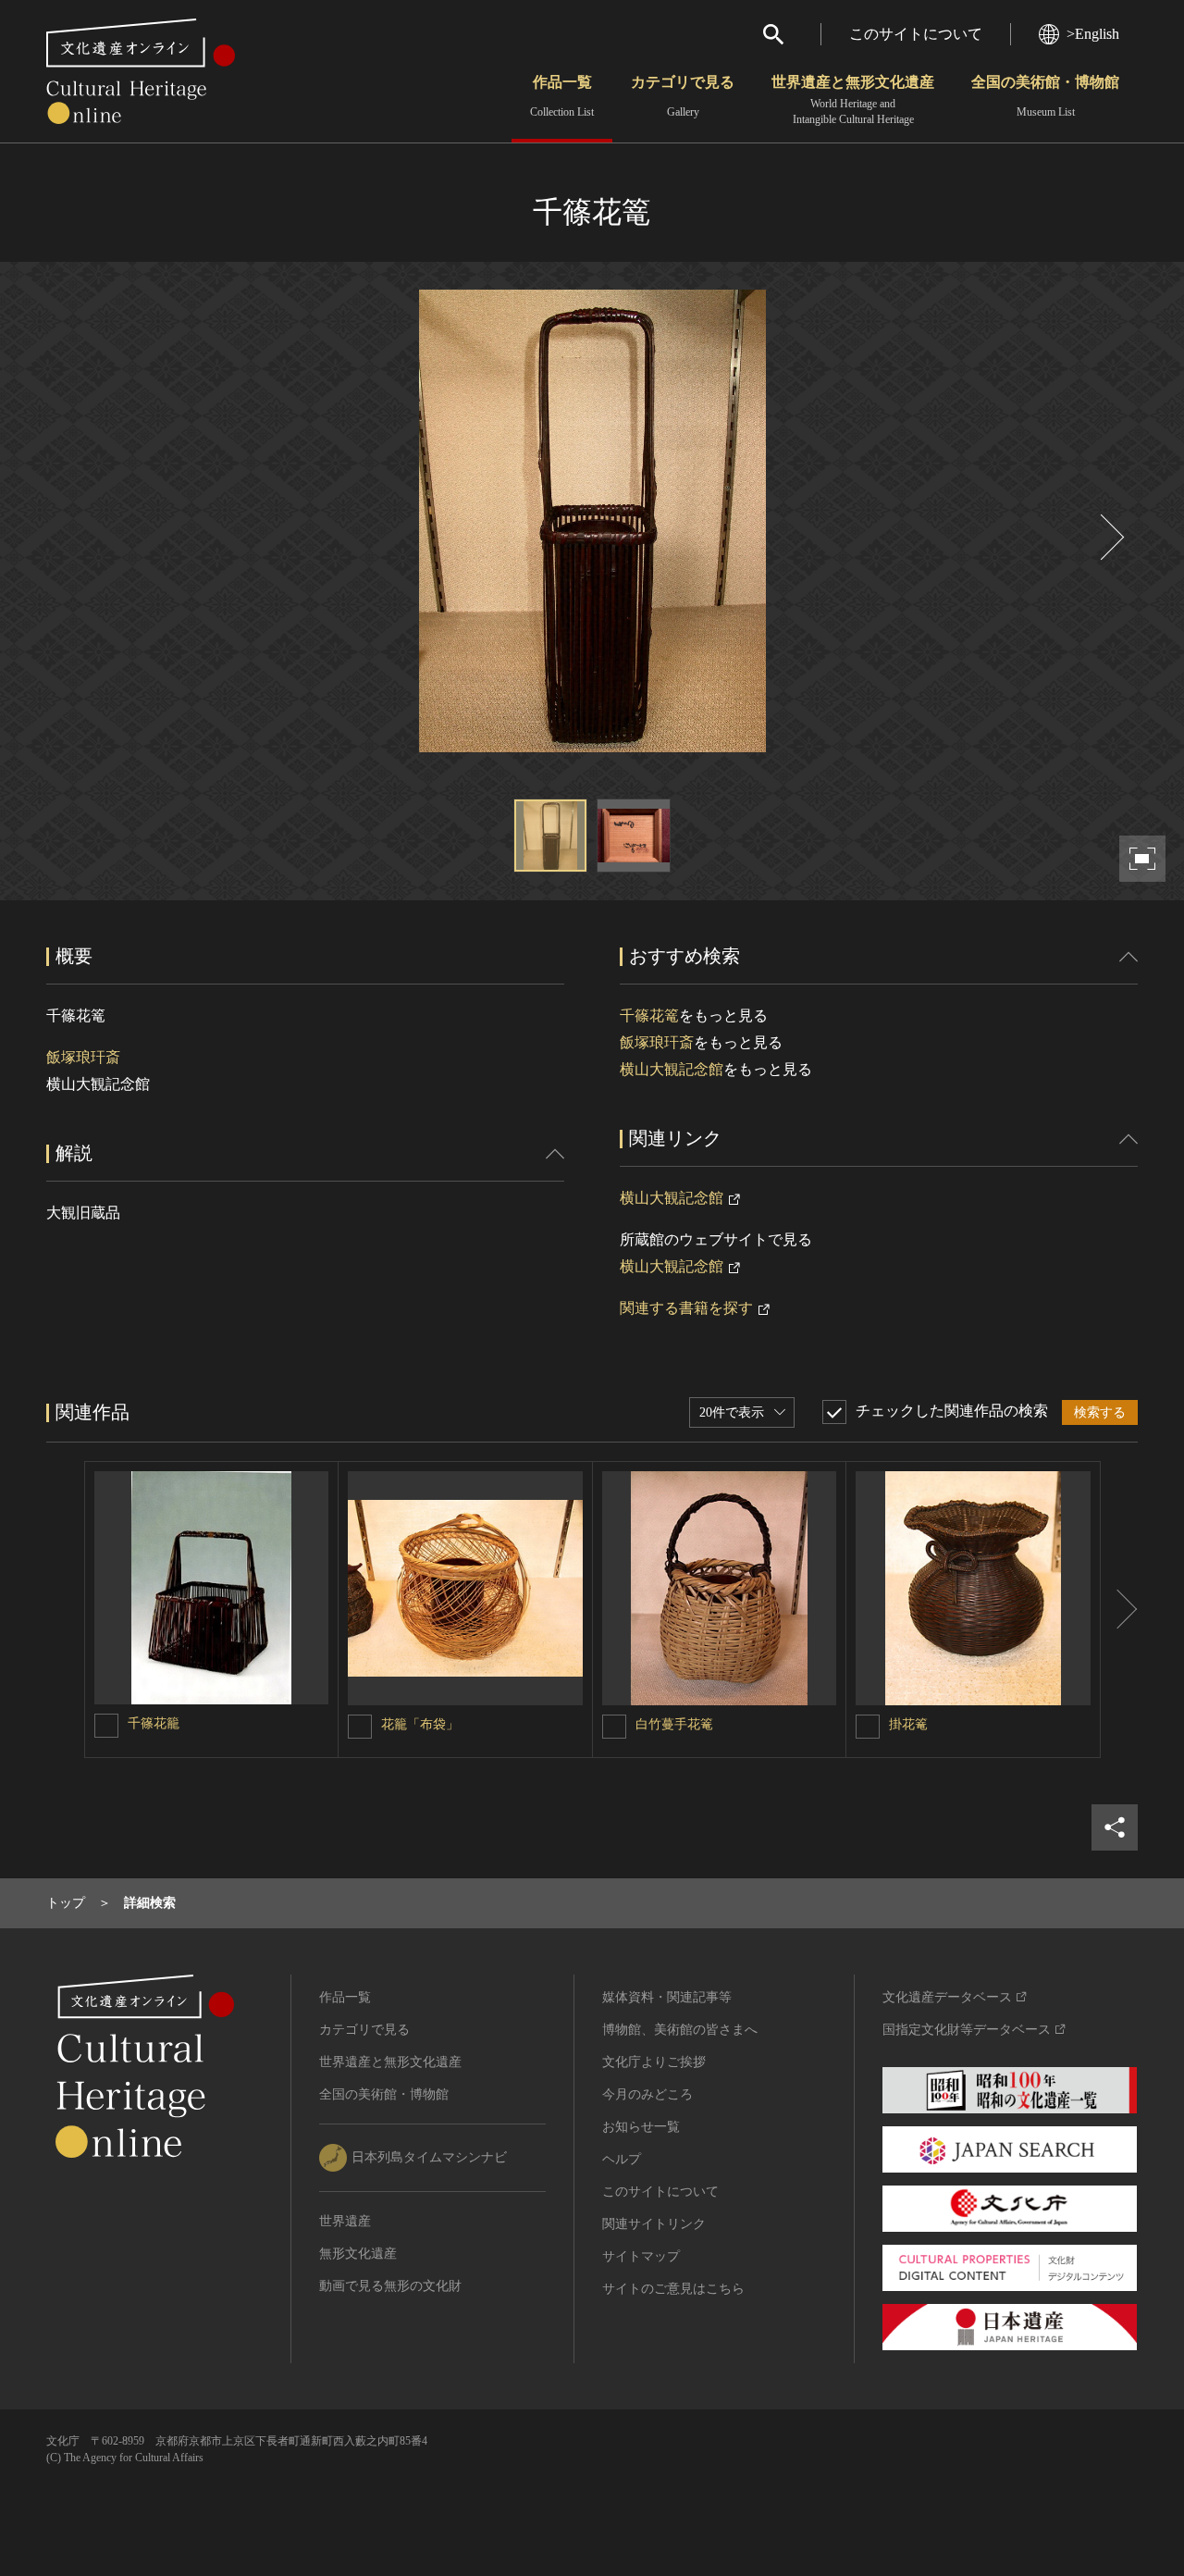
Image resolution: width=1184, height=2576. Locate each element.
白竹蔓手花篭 (674, 1724)
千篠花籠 (154, 1723)
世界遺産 (345, 2221)
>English (1093, 34)
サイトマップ (641, 2256)
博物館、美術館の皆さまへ (680, 2030)
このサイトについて (916, 34)
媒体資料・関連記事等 (667, 1997)
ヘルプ (622, 2159)
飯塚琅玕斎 (83, 1057)
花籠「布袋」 (420, 1724)
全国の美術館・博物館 (1045, 96)
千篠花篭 (649, 1016)
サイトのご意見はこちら (673, 2289)
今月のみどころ (647, 2094)
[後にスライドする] (1110, 537)
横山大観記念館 (672, 1069)
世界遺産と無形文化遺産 (853, 100)
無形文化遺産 (358, 2254)
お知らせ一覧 (641, 2127)
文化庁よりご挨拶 (654, 2062)
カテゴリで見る (683, 96)
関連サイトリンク (654, 2224)
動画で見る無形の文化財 (390, 2286)
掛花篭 (908, 1724)
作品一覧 (562, 96)
